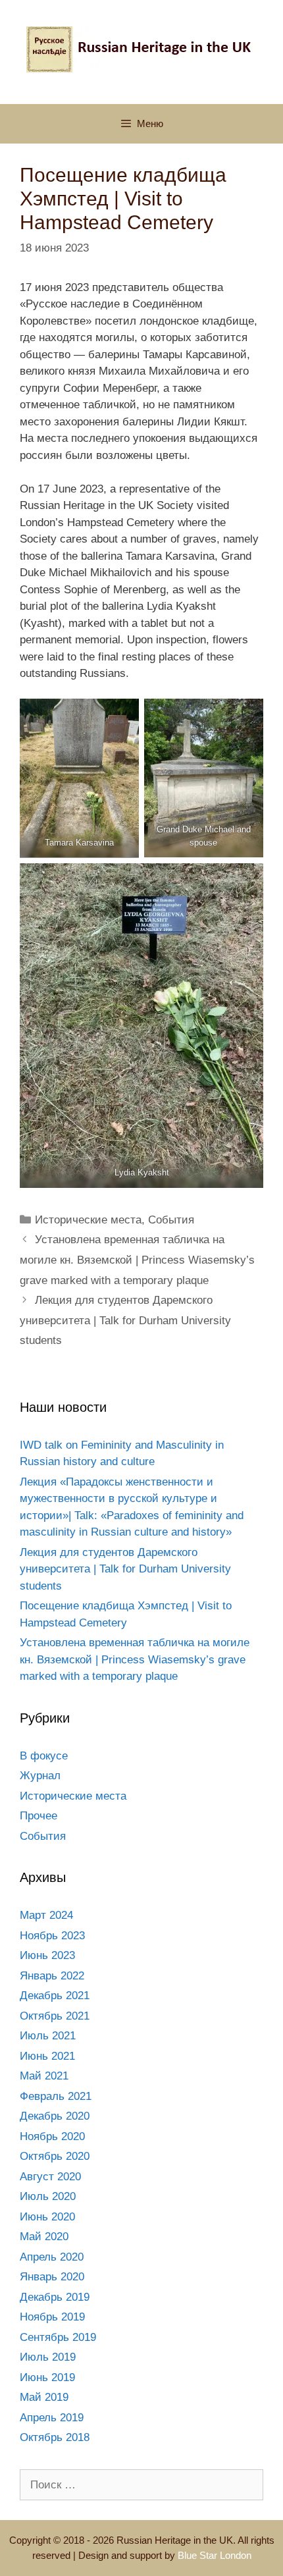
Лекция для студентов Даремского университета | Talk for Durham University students (125, 1320)
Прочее (39, 1816)
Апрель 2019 (52, 2418)
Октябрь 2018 (55, 2437)
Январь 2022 (52, 1976)
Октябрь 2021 (55, 2016)
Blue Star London (215, 2555)
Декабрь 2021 (55, 1996)
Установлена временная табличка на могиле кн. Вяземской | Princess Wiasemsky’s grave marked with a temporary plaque (137, 1260)
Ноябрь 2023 (52, 1936)
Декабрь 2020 (55, 2116)
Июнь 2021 (47, 2056)
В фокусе (44, 1756)
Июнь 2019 (47, 2377)
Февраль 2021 (56, 2096)
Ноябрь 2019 (52, 2317)
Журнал (40, 1776)
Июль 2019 (48, 2357)
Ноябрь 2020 (52, 2136)
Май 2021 (44, 2076)
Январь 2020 (52, 2277)
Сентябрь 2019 (58, 2337)
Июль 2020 (48, 2196)
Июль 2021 (48, 2036)
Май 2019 (44, 2397)
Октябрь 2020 (55, 2156)
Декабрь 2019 (55, 2297)
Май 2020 (44, 2237)
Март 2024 (46, 1915)
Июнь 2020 (47, 2217)
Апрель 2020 (52, 2257)
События (171, 1220)
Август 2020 (50, 2177)
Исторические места (88, 1220)
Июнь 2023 (47, 1955)
